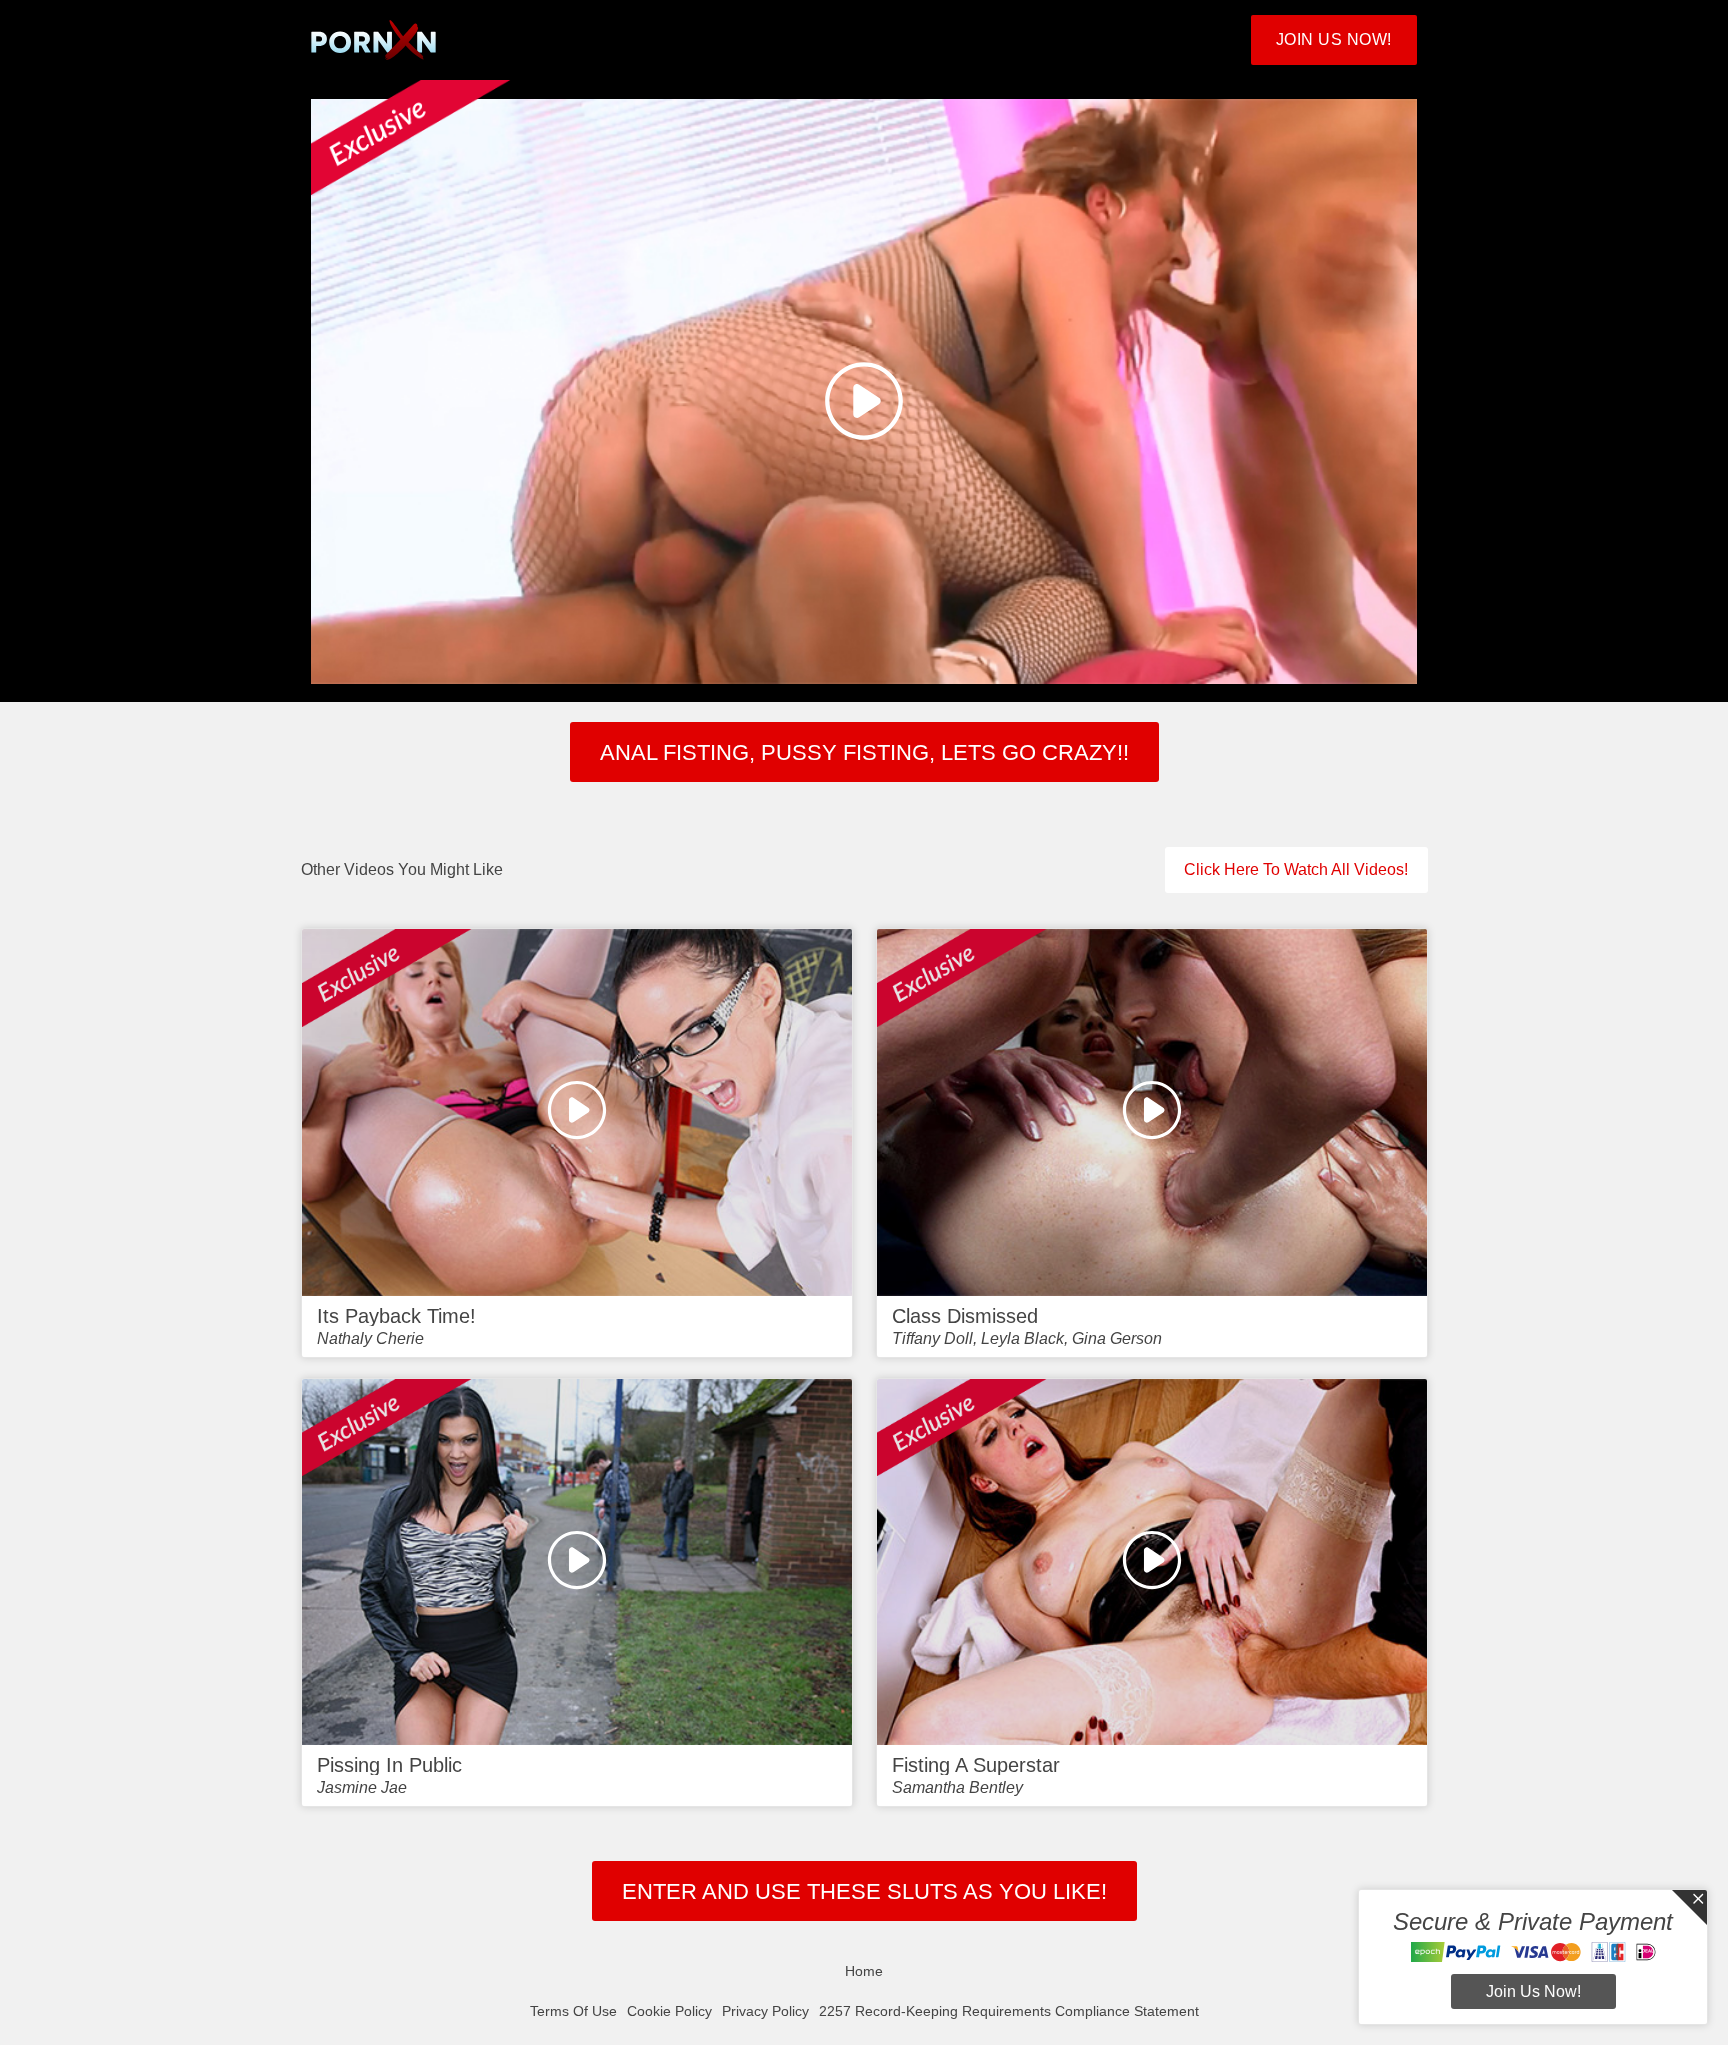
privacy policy (765, 2011)
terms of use (573, 2011)
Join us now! (1533, 1991)
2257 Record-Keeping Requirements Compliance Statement (1009, 2011)
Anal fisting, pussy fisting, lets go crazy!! (864, 752)
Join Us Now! (1334, 39)
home (864, 1971)
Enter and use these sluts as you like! (864, 1891)
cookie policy (669, 2011)
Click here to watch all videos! (1296, 869)
